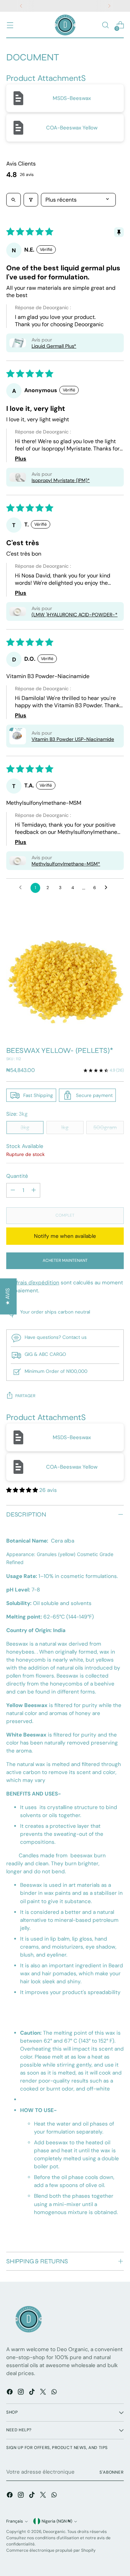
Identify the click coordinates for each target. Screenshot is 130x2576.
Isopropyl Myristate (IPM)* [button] (61, 480)
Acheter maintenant (65, 1260)
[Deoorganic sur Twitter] (44, 2393)
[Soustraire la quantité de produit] (13, 1190)
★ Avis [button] (8, 1296)
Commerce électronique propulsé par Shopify (51, 2550)
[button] (18, 343)
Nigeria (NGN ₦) (57, 2521)
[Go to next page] (108, 888)
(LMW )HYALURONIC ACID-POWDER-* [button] (75, 615)
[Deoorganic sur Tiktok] (33, 2393)
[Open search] (14, 200)
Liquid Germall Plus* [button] (54, 346)
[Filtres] (31, 200)
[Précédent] (21, 6)
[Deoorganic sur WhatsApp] (55, 2393)
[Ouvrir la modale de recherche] (105, 25)
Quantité (17, 1176)
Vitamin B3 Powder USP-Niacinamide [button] (73, 739)
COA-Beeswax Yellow (72, 128)
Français (15, 2521)
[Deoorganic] (65, 25)
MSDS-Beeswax (72, 98)
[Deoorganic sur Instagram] (21, 2393)
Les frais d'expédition (33, 1283)
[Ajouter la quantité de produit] (34, 1190)
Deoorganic (54, 2532)
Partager (25, 1396)
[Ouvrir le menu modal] (10, 25)
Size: (17, 1114)
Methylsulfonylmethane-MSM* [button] (66, 864)
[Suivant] (109, 6)
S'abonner (112, 2472)
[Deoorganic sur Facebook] (10, 2393)
